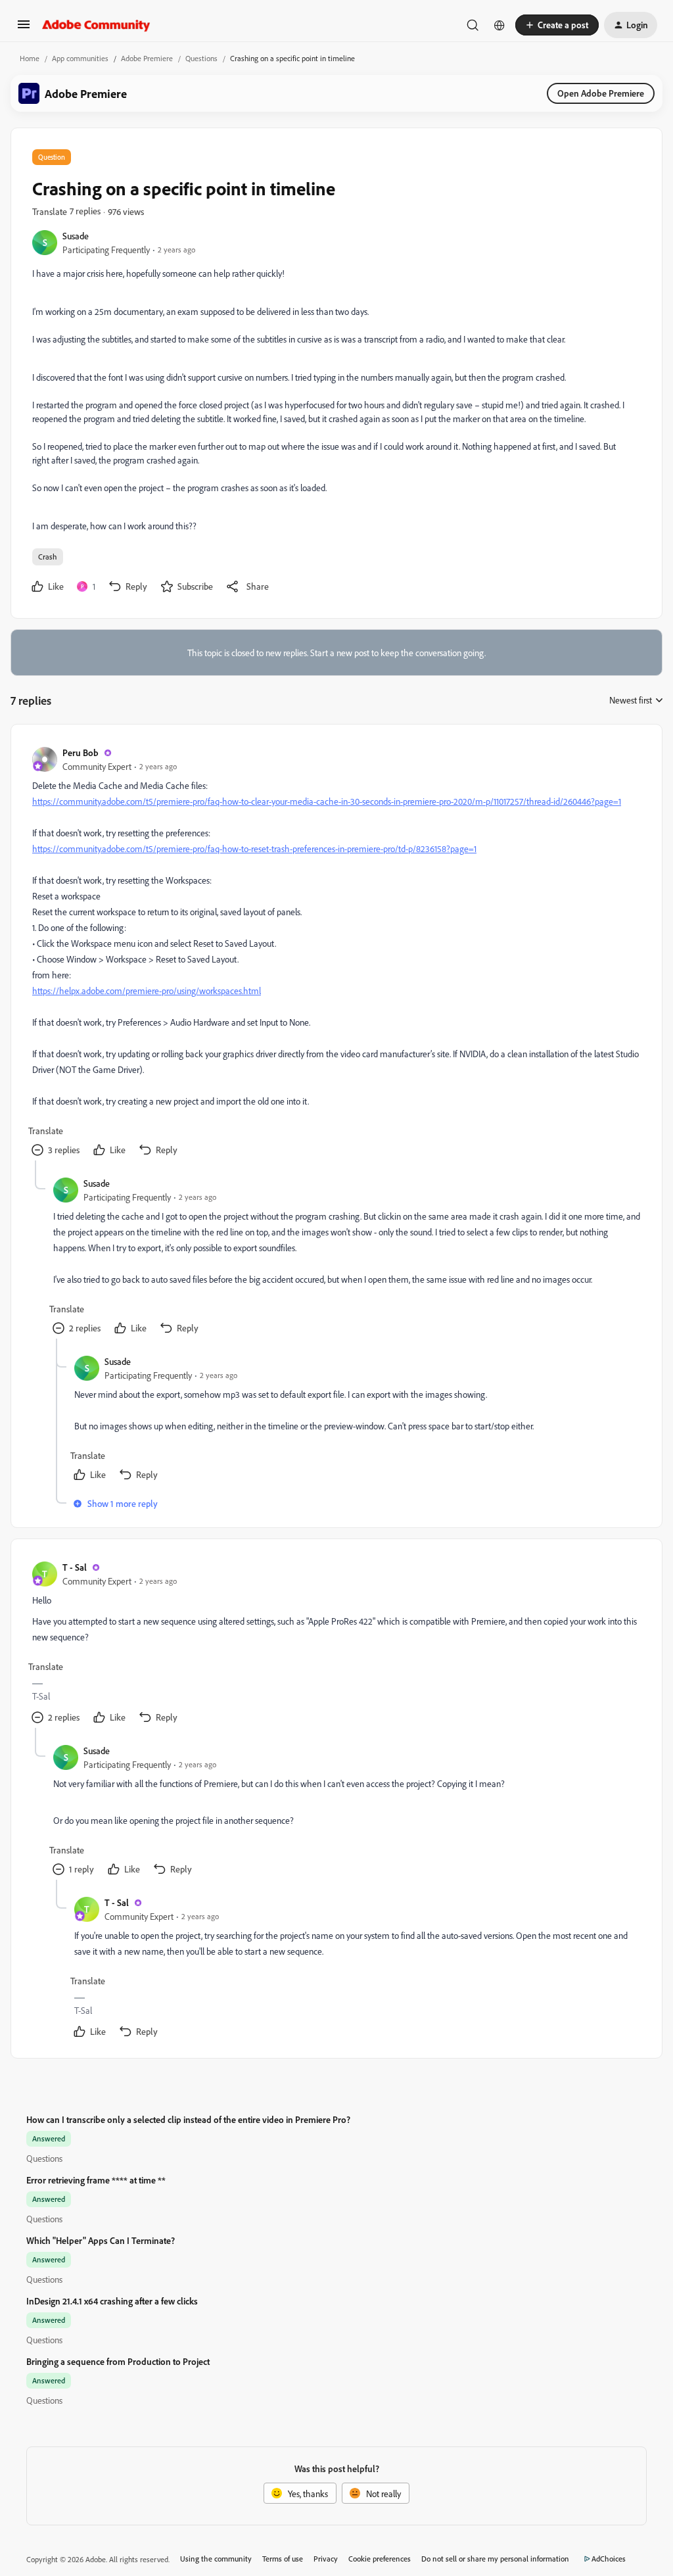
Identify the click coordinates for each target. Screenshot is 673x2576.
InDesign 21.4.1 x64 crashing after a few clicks (112, 2301)
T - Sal (75, 1567)
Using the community (216, 2559)
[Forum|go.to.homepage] (96, 25)
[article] (336, 953)
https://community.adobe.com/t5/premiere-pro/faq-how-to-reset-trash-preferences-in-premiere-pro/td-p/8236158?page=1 (254, 848)
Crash (48, 557)
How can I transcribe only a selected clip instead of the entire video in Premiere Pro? (188, 2119)
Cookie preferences (380, 2559)
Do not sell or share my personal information (495, 2559)
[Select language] (499, 25)
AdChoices (609, 2559)
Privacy (326, 2559)
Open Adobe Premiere (601, 93)
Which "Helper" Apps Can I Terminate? (101, 2240)
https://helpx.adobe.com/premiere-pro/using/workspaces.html (147, 990)
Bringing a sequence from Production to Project (118, 2361)
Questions (201, 58)
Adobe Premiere (147, 58)
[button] (24, 29)
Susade (76, 236)
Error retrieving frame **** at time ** (96, 2180)
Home (30, 58)
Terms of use (283, 2559)
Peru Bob (81, 752)
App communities (80, 58)
